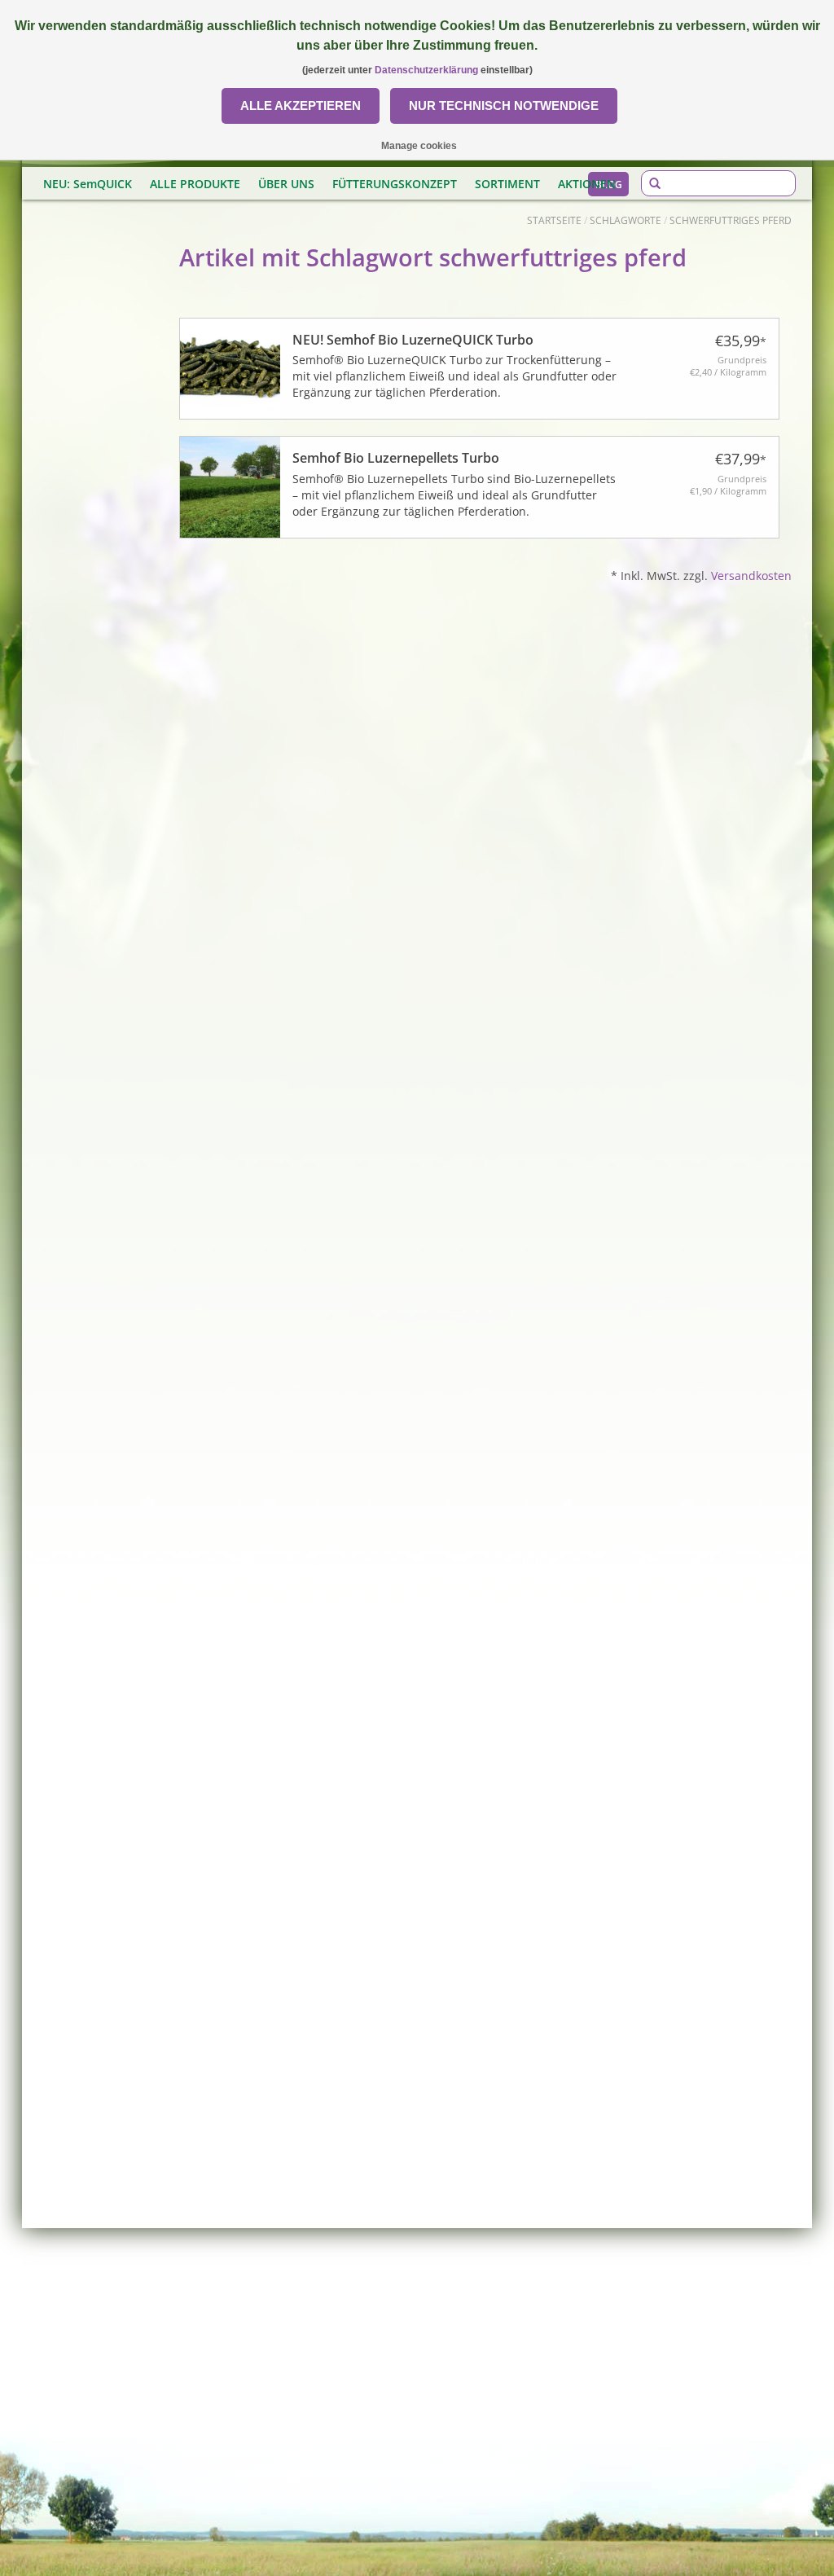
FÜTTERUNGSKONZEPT (395, 184)
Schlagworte (625, 220)
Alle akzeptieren (301, 106)
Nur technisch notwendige (504, 106)
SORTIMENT (507, 184)
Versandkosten (751, 576)
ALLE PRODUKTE (195, 184)
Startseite (554, 220)
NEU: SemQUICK (88, 184)
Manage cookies (419, 146)
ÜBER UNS (286, 184)
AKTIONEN (587, 184)
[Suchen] (655, 184)
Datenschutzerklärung (426, 70)
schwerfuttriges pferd (731, 220)
